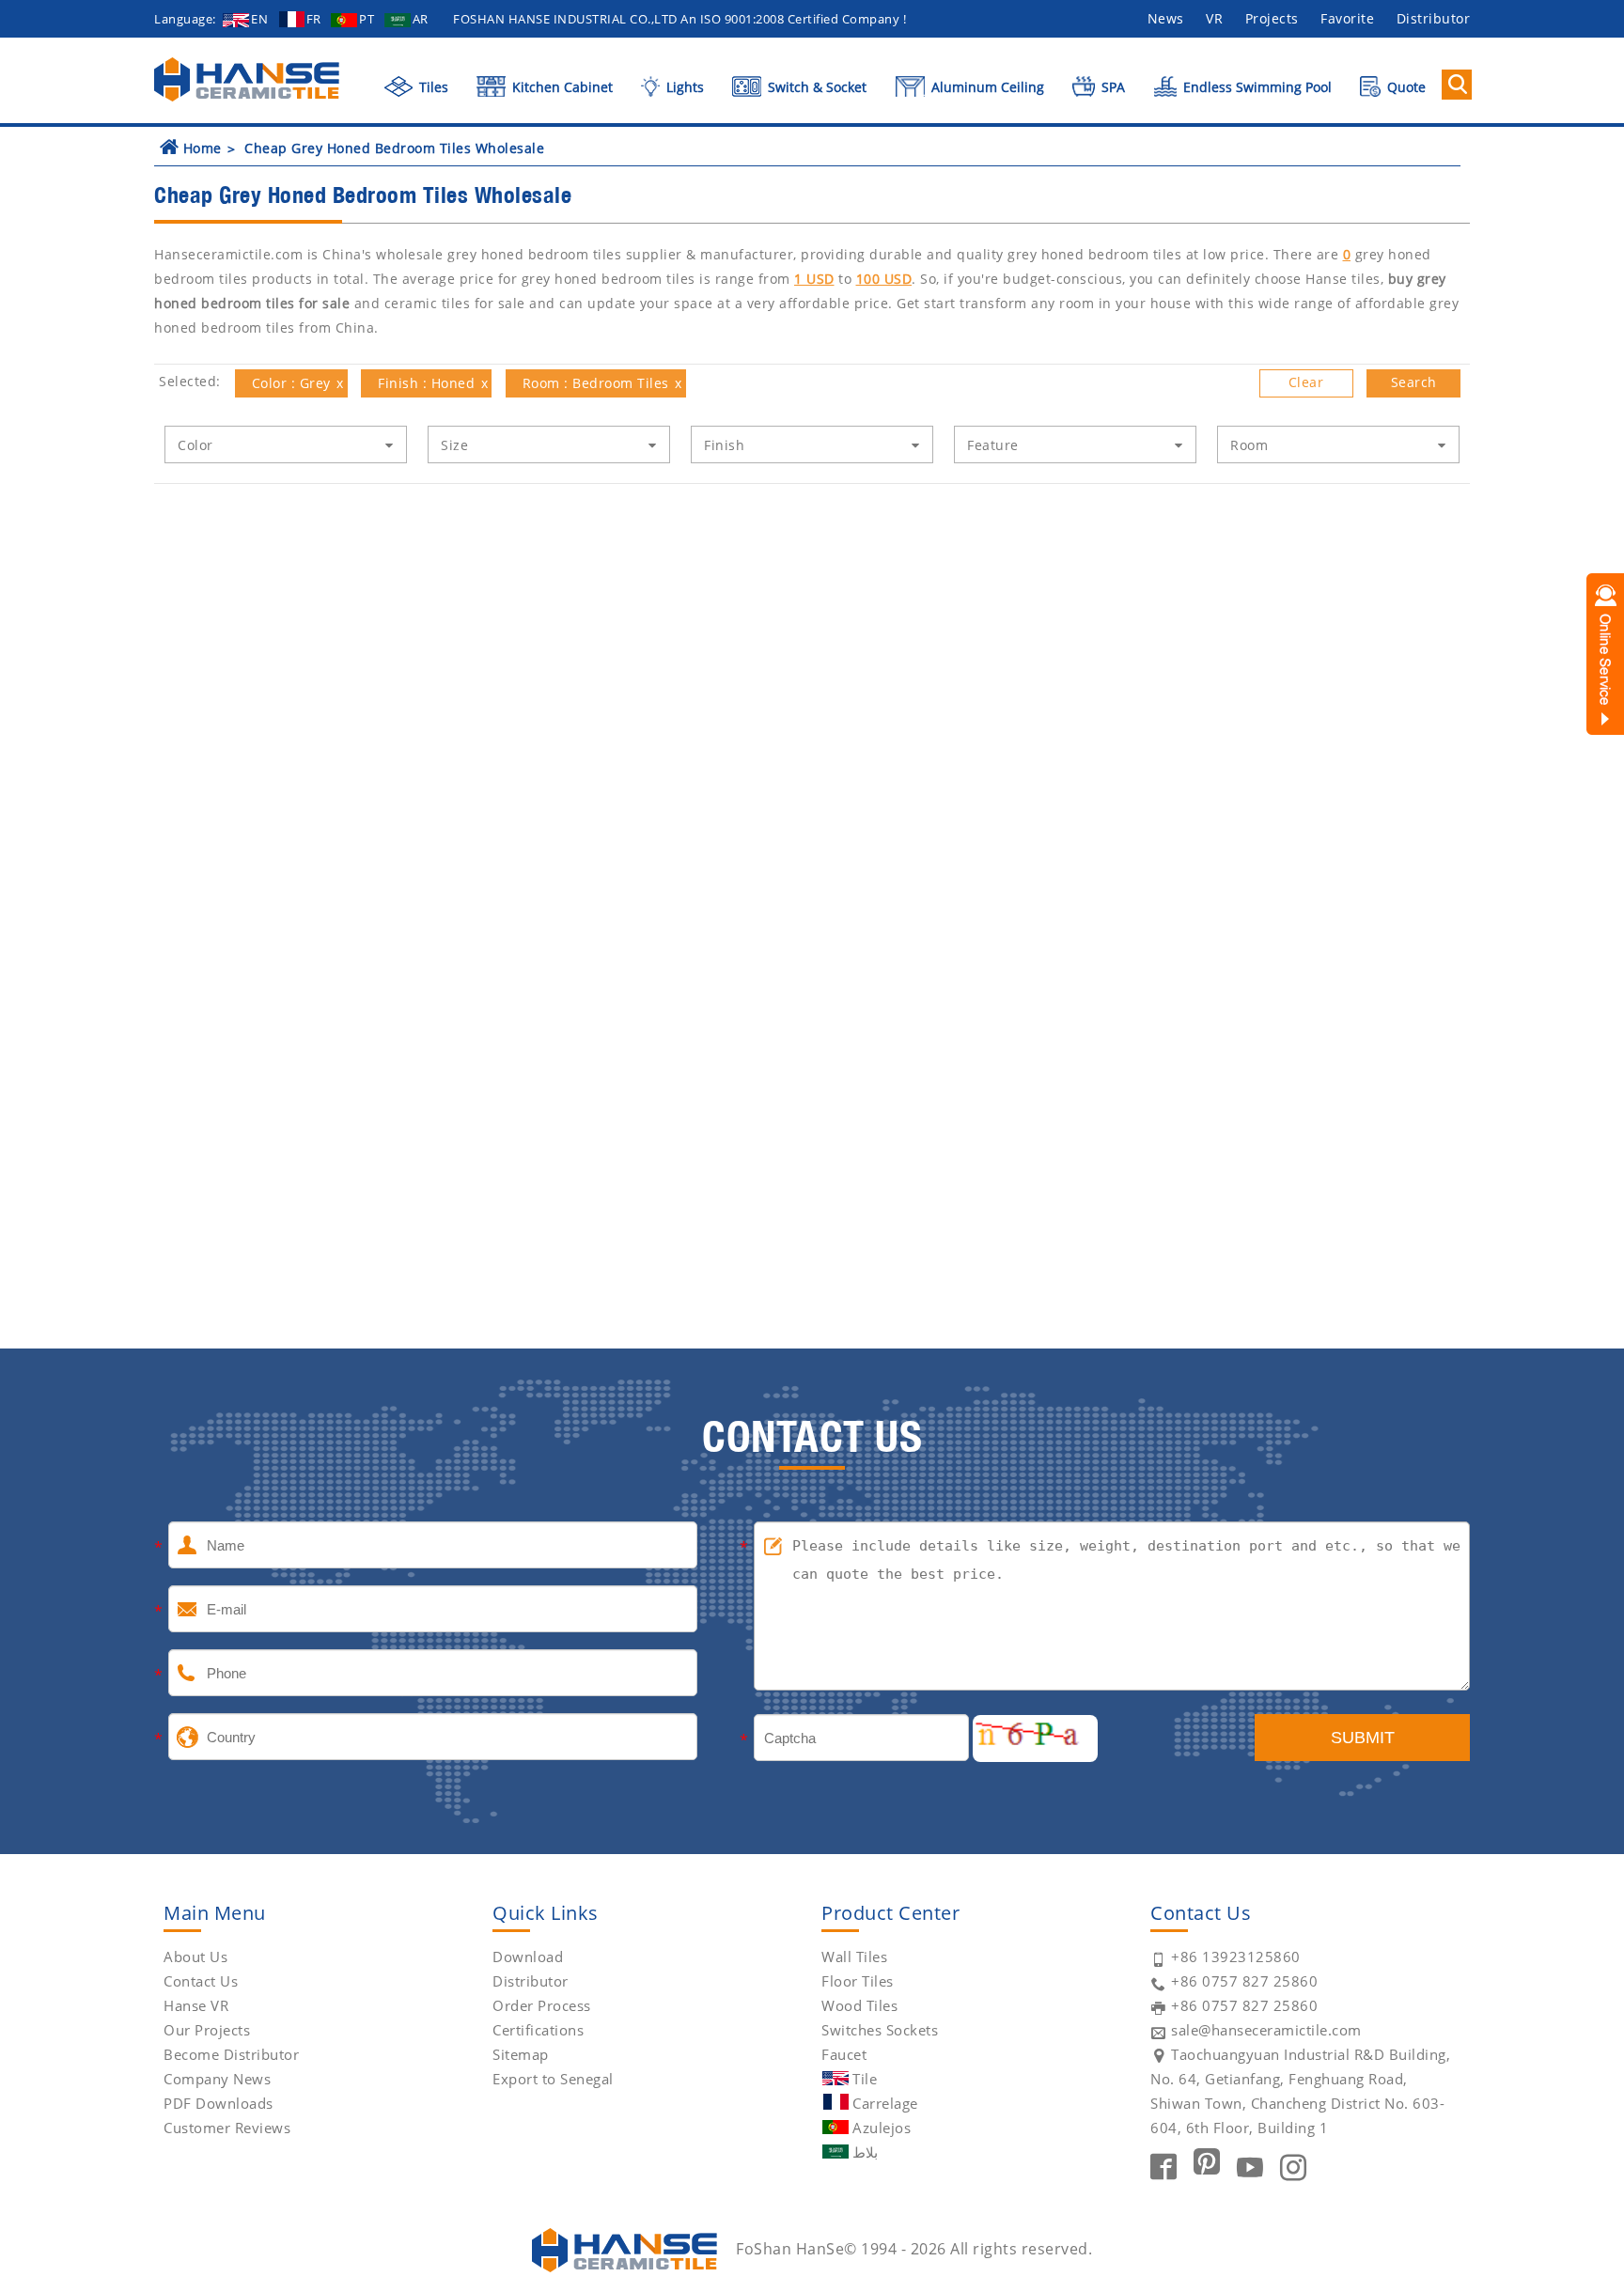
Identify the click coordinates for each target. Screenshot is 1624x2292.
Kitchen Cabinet (561, 87)
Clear (1306, 382)
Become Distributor (231, 2054)
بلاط (865, 2152)
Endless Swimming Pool (1256, 87)
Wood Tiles (859, 2005)
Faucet (844, 2054)
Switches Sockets (880, 2030)
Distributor (1434, 18)
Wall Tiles (854, 1957)
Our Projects (207, 2030)
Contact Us (201, 1981)
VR (1214, 18)
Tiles (432, 87)
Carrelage (885, 2103)
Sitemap (521, 2054)
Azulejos (882, 2128)
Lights (683, 87)
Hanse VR (196, 2005)
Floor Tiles (858, 1981)
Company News (217, 2079)
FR (314, 19)
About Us (195, 1957)
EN (259, 19)
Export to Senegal (553, 2079)
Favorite (1347, 18)
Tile (865, 2079)
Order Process (542, 2005)
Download (528, 1957)
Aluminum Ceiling (986, 87)
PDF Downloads (219, 2103)
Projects (1272, 18)
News (1166, 18)
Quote (1405, 87)
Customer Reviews (227, 2128)
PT (367, 19)
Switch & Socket (815, 87)
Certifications (538, 2030)
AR (421, 19)
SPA (1111, 87)
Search (1414, 382)
